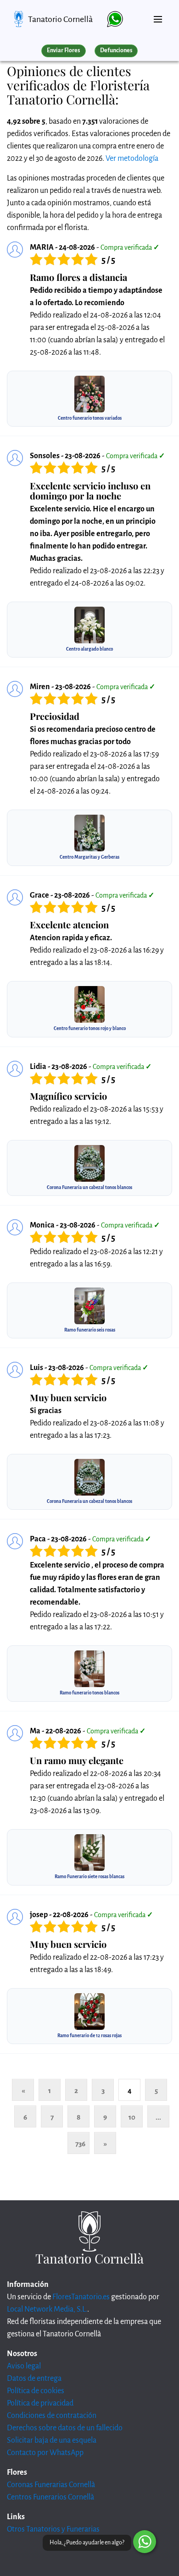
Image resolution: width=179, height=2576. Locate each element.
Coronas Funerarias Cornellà (51, 2485)
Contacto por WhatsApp (45, 2453)
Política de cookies (36, 2391)
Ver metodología (132, 159)
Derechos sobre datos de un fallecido (65, 2428)
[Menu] (158, 16)
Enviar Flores (63, 50)
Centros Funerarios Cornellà (50, 2497)
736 (80, 2144)
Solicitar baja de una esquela (52, 2440)
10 (132, 2117)
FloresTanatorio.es (81, 2297)
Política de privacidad (40, 2403)
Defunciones (116, 50)
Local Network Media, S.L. (47, 2309)
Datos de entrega (34, 2379)
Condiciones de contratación (52, 2416)
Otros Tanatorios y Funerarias (53, 2529)
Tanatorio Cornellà (60, 19)
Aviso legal (24, 2366)
